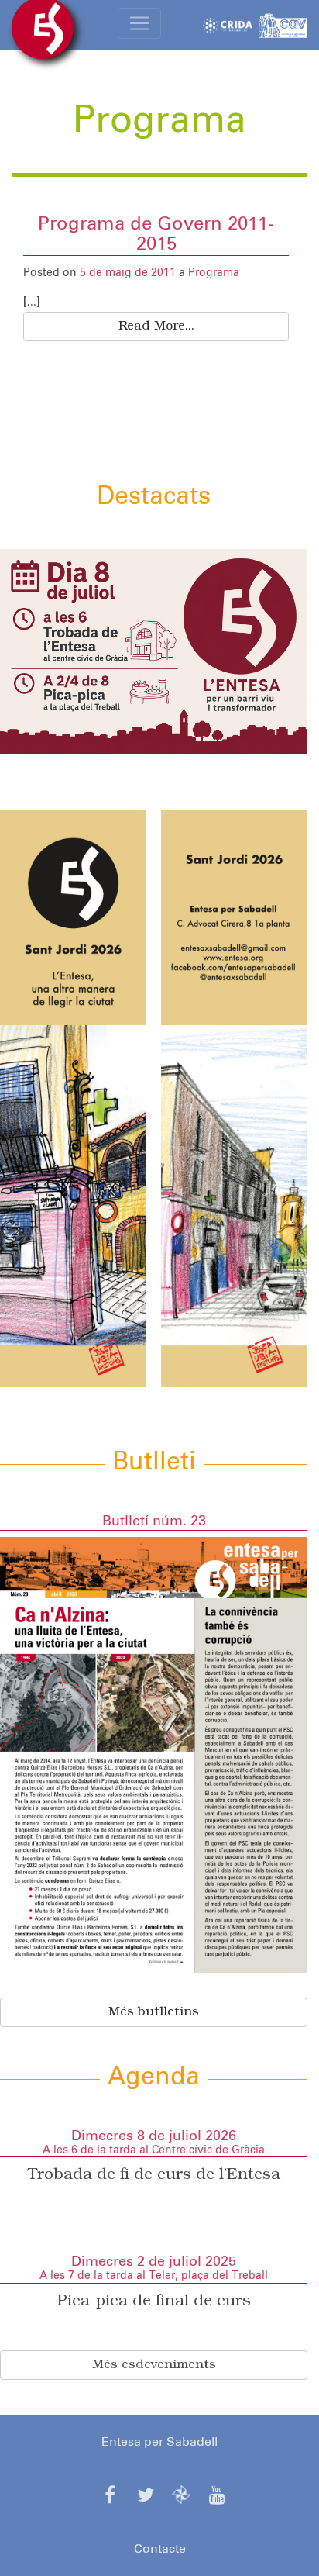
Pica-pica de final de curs (154, 2301)
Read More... (156, 326)
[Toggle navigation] (139, 23)
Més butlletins (154, 2012)
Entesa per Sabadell (159, 2442)
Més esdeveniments (154, 2365)
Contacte (160, 2549)
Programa (214, 273)
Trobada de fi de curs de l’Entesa (154, 2175)
